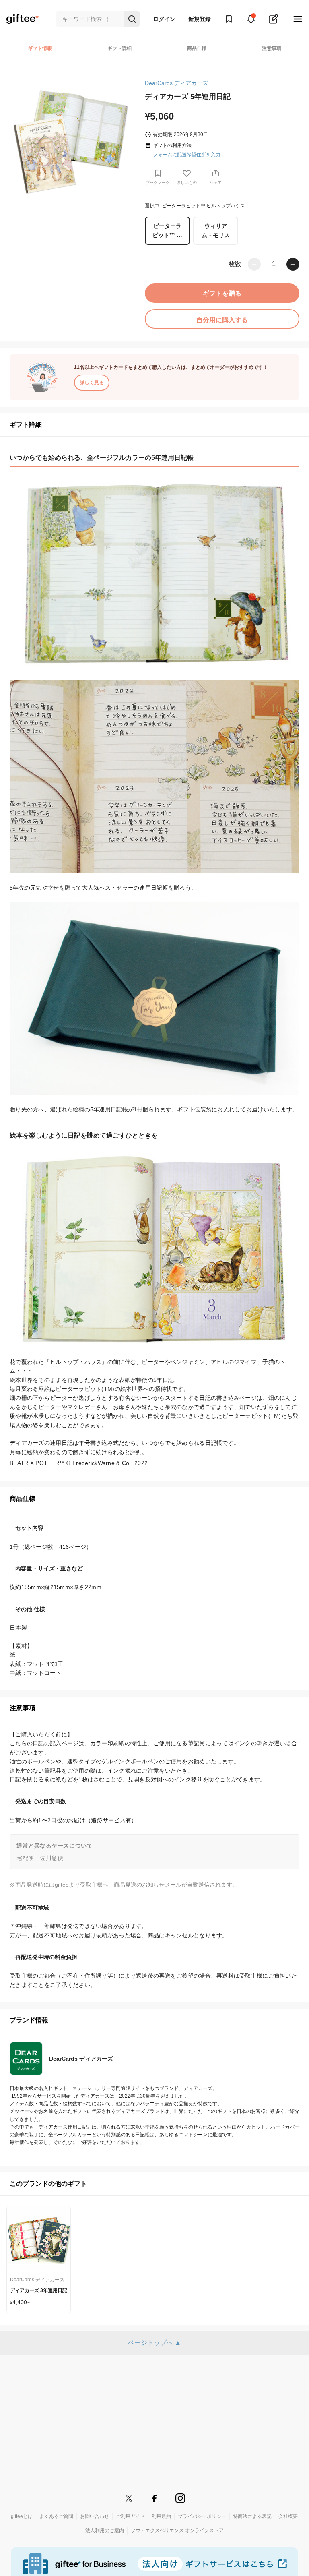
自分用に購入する (222, 320)
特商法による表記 (252, 2516)
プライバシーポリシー (202, 2516)
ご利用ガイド (130, 2516)
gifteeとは (22, 2516)
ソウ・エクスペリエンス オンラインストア (177, 2530)
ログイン (164, 19)
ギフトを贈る (222, 293)
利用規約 (161, 2516)
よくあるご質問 (56, 2516)
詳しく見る (92, 383)
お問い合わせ (95, 2516)
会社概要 (288, 2516)
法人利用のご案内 (105, 2530)
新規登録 (200, 19)
